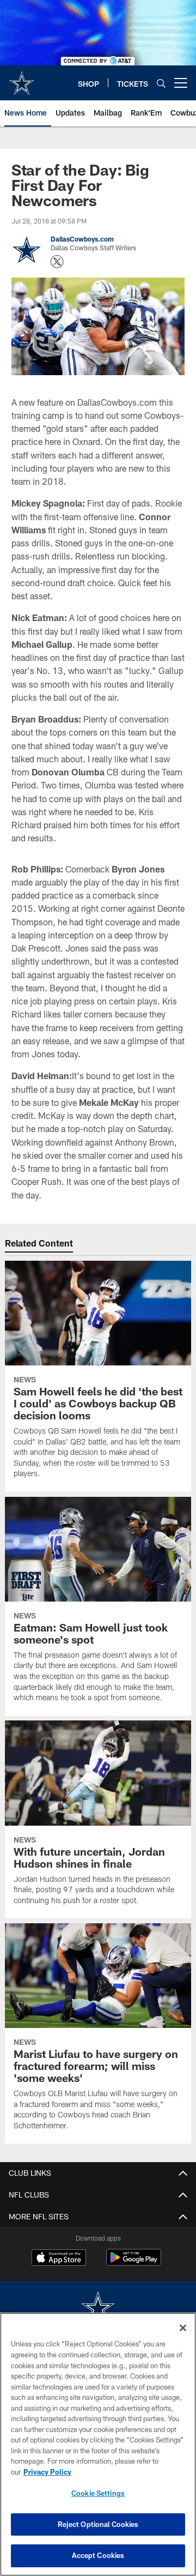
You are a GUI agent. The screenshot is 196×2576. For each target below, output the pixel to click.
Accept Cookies (98, 2555)
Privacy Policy (47, 2472)
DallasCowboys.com (82, 239)
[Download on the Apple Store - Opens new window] (59, 2259)
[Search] (161, 83)
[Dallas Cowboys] (98, 2309)
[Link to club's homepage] (22, 79)
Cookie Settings (98, 2493)
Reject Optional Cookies (98, 2524)
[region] (98, 2444)
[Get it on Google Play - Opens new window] (134, 2263)
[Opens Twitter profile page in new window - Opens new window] (57, 262)
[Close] (183, 2328)
